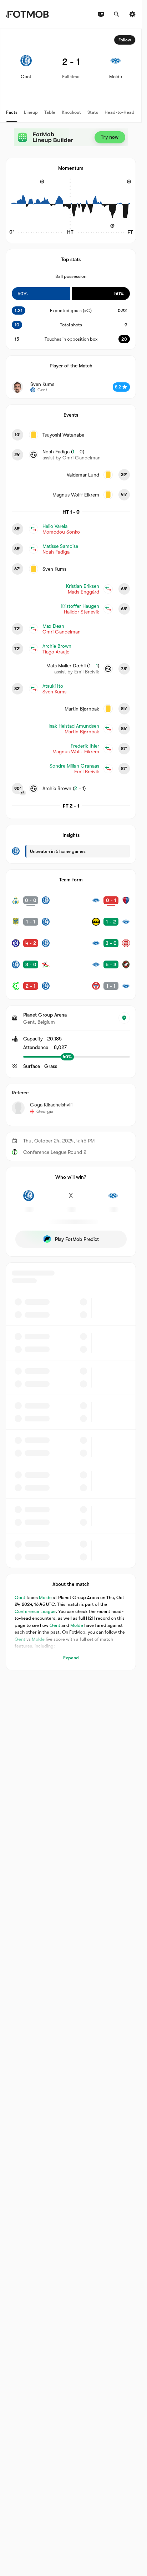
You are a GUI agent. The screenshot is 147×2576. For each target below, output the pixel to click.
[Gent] (29, 1200)
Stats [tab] (93, 112)
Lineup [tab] (31, 112)
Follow (125, 40)
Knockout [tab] (71, 112)
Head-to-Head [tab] (120, 112)
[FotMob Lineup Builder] (71, 137)
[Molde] (113, 1200)
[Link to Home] (27, 14)
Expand (71, 1658)
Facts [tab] (12, 112)
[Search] (117, 14)
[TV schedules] (101, 14)
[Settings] (132, 14)
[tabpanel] (71, 850)
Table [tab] (50, 112)
